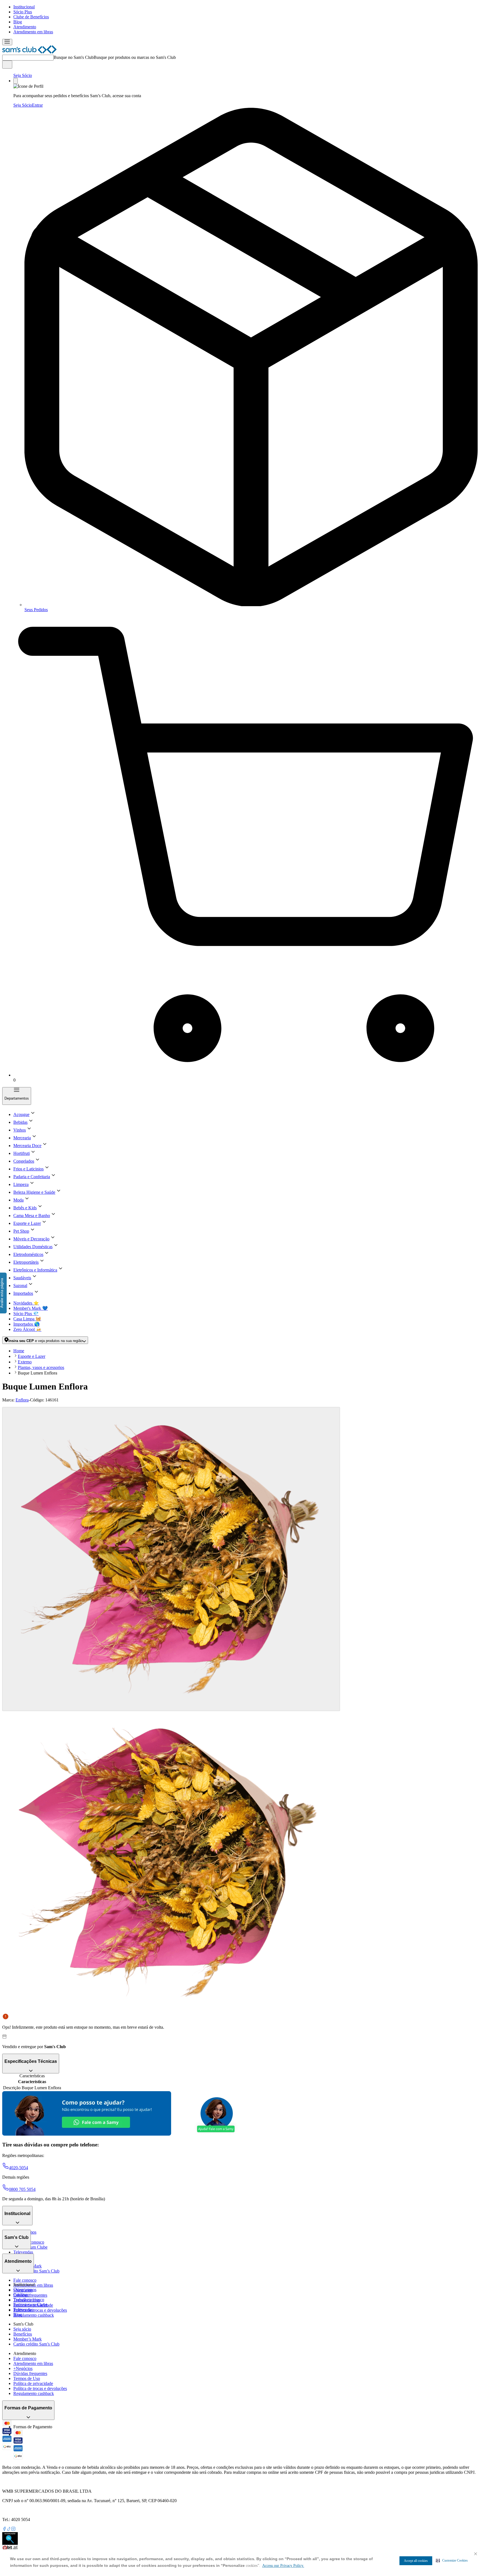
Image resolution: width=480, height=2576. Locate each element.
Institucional (24, 7)
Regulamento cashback (34, 2315)
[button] (452, 2560)
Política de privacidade (33, 2383)
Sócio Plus (23, 12)
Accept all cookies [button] (416, 2561)
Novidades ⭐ (26, 1303)
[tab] (171, 1559)
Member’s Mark (27, 2339)
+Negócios (23, 2368)
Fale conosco (25, 2280)
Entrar (37, 105)
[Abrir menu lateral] (7, 42)
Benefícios (23, 2334)
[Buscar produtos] (7, 65)
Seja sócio (22, 2329)
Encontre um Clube (30, 2305)
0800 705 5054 (22, 2189)
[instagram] (13, 2529)
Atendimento (25, 27)
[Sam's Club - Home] (29, 52)
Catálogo (21, 2295)
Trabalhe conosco (29, 2300)
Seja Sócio (23, 75)
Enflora (22, 1400)
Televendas (23, 2252)
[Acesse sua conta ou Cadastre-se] (16, 81)
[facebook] (4, 2529)
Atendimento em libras (33, 32)
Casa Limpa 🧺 (27, 1319)
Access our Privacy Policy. (283, 2566)
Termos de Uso (27, 2378)
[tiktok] (9, 2529)
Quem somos (25, 2290)
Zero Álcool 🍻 (27, 1329)
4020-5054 (18, 2168)
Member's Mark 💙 (31, 1308)
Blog (18, 22)
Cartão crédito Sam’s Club (36, 2271)
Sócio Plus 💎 (26, 1314)
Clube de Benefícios (31, 17)
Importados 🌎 (27, 1324)
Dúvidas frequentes (30, 2295)
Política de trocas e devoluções (40, 2310)
